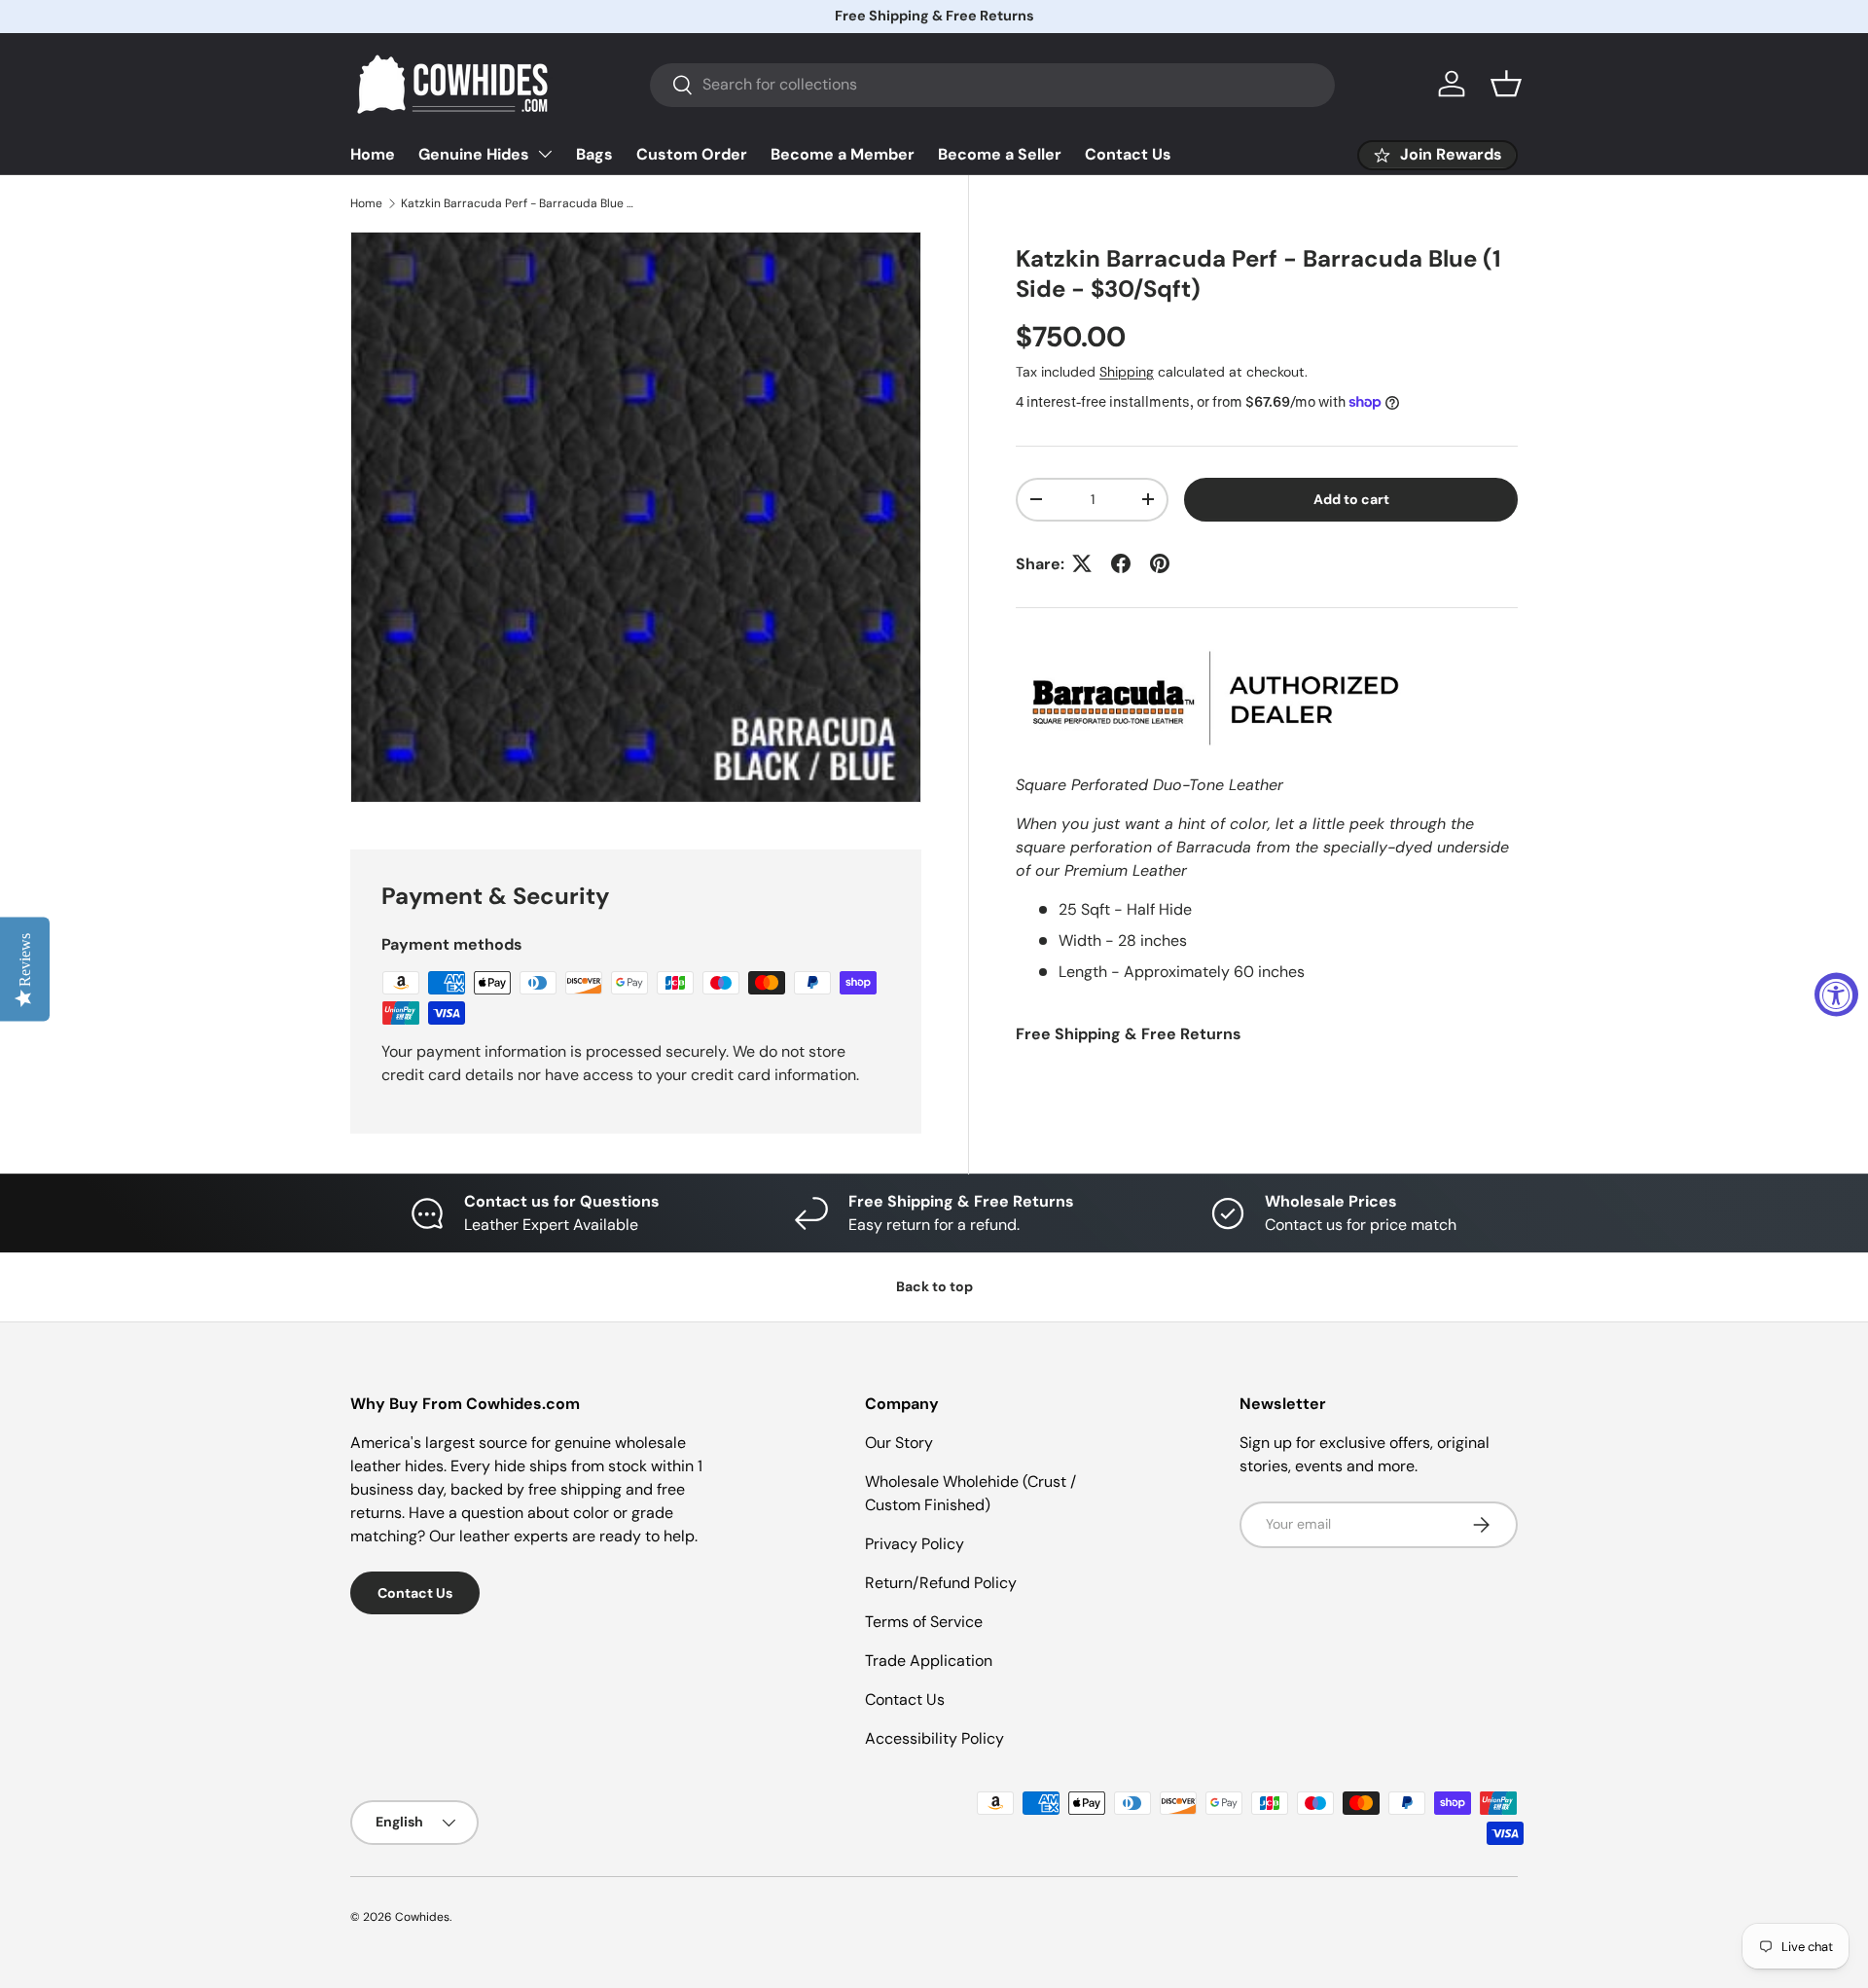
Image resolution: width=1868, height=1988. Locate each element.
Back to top (934, 1286)
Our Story (899, 1443)
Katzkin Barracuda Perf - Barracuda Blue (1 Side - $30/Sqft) (518, 203)
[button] (1506, 84)
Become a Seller (1000, 154)
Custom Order (692, 154)
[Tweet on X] (1082, 563)
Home (373, 154)
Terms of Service (924, 1622)
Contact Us (1128, 154)
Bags (594, 154)
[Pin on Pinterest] (1160, 563)
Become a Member (843, 154)
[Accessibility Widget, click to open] (1836, 994)
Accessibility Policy (934, 1738)
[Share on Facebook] (1121, 563)
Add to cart (1351, 498)
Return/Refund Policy (941, 1583)
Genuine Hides (474, 154)
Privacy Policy (915, 1544)
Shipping (1127, 371)
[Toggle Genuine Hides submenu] (545, 154)
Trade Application (929, 1661)
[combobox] (992, 84)
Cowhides (422, 1917)
